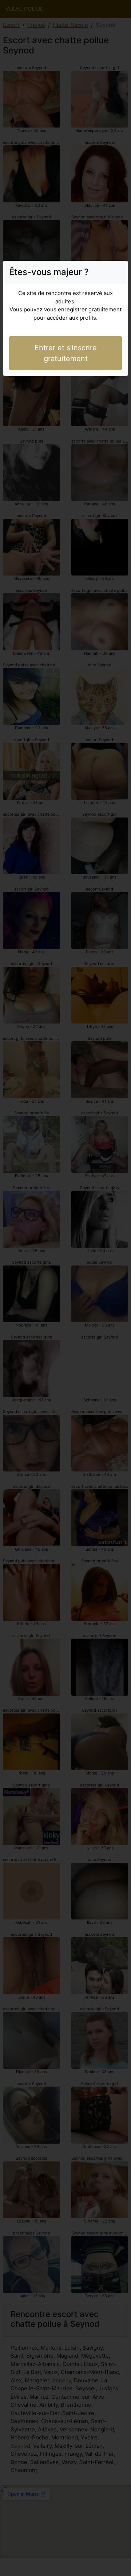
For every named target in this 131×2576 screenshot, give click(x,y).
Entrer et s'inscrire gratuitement (66, 353)
